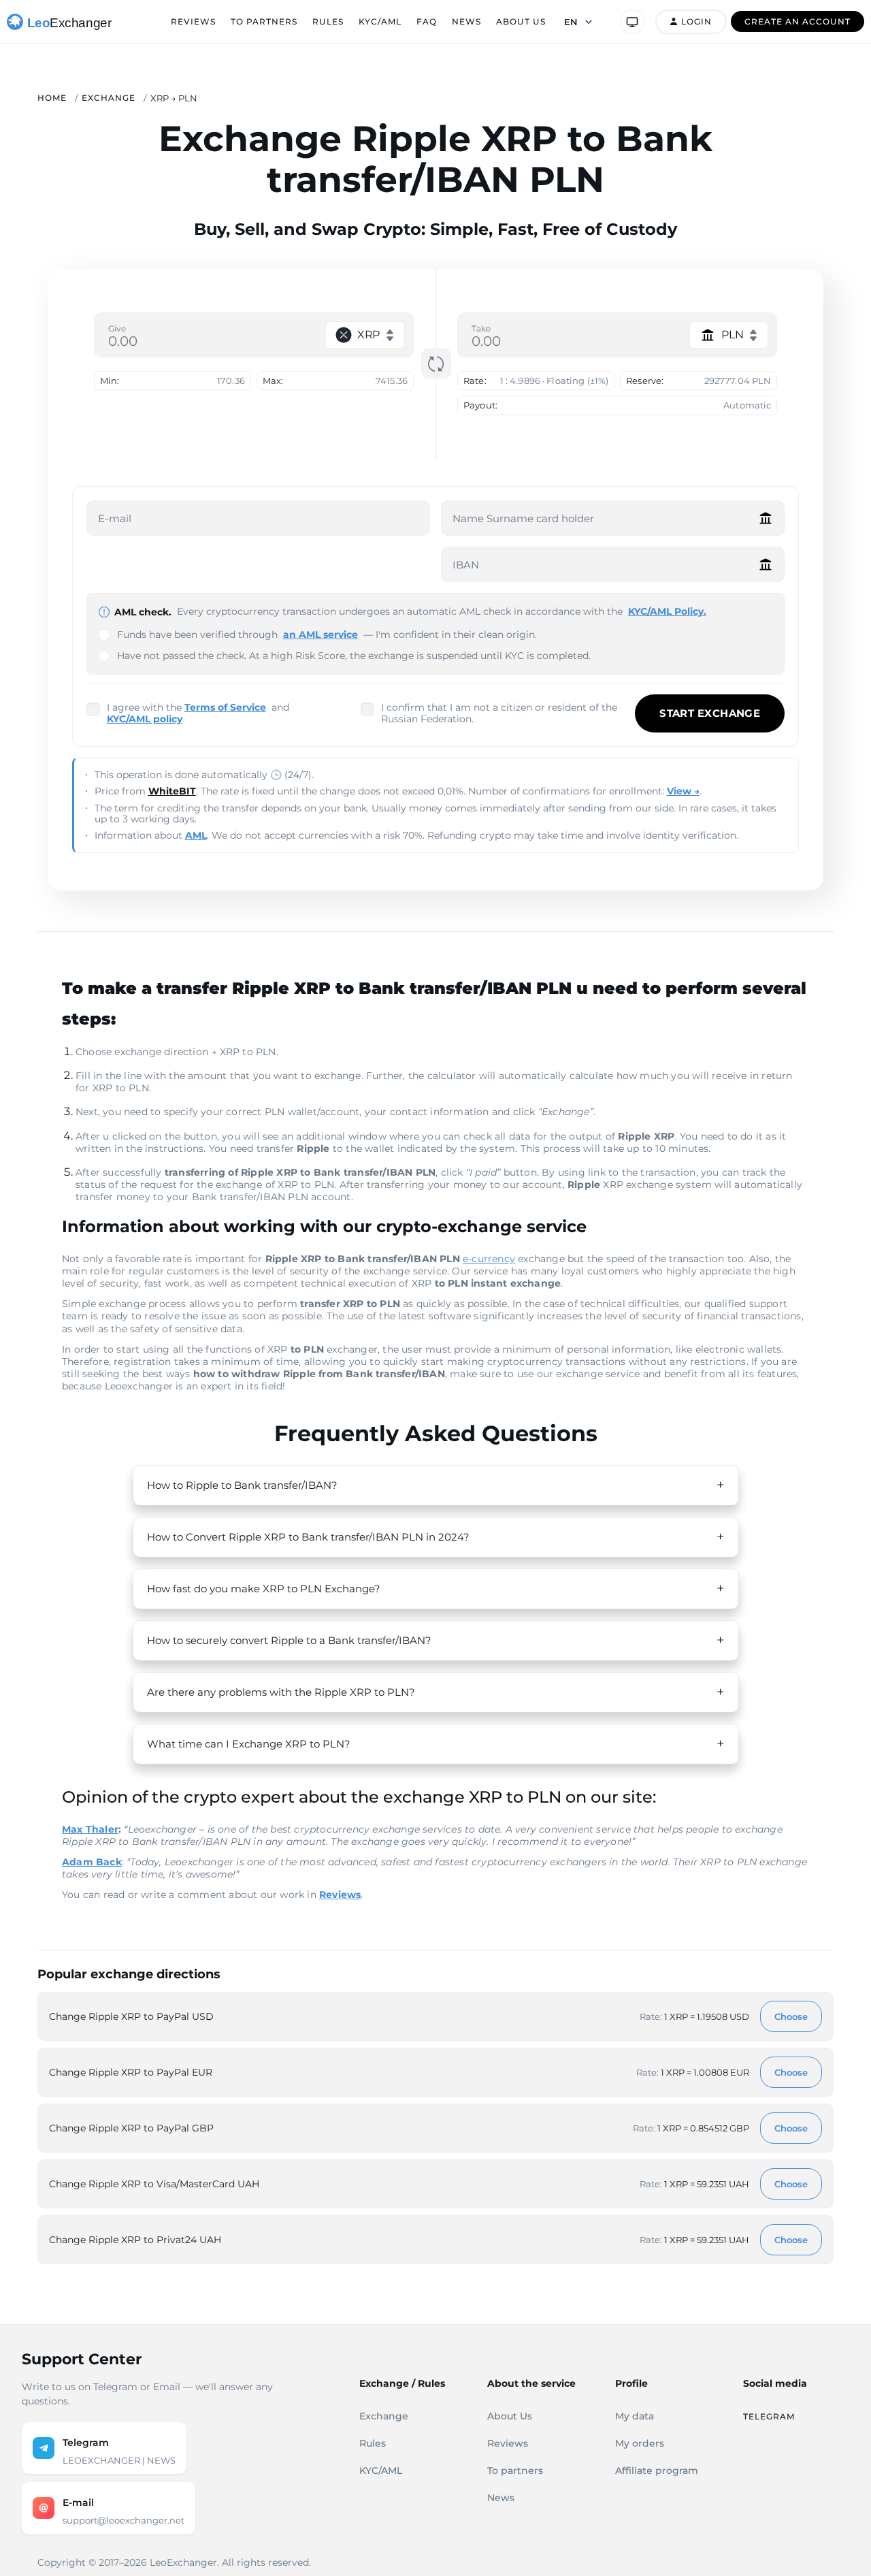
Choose (791, 2016)
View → (683, 791)
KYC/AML (380, 21)
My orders (640, 2443)
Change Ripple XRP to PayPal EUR (131, 2072)
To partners (264, 21)
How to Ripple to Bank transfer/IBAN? (242, 1485)
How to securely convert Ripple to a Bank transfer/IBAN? (289, 1640)
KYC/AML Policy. (667, 611)
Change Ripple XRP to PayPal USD (131, 2016)
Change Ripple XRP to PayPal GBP (131, 2128)
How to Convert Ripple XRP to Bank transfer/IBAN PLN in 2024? (308, 1537)
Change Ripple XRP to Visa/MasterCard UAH (154, 2184)
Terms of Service (225, 707)
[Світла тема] (632, 22)
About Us (521, 21)
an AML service (321, 634)
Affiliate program (657, 2470)
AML (196, 835)
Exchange (109, 98)
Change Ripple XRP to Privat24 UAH (135, 2240)
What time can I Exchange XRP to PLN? (249, 1744)
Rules (328, 21)
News (466, 21)
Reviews (193, 21)
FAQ (427, 21)
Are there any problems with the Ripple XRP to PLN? (281, 1692)
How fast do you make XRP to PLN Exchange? (264, 1589)
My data (635, 2416)
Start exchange (710, 713)
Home (52, 98)
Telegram (769, 2416)
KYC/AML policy (145, 719)
